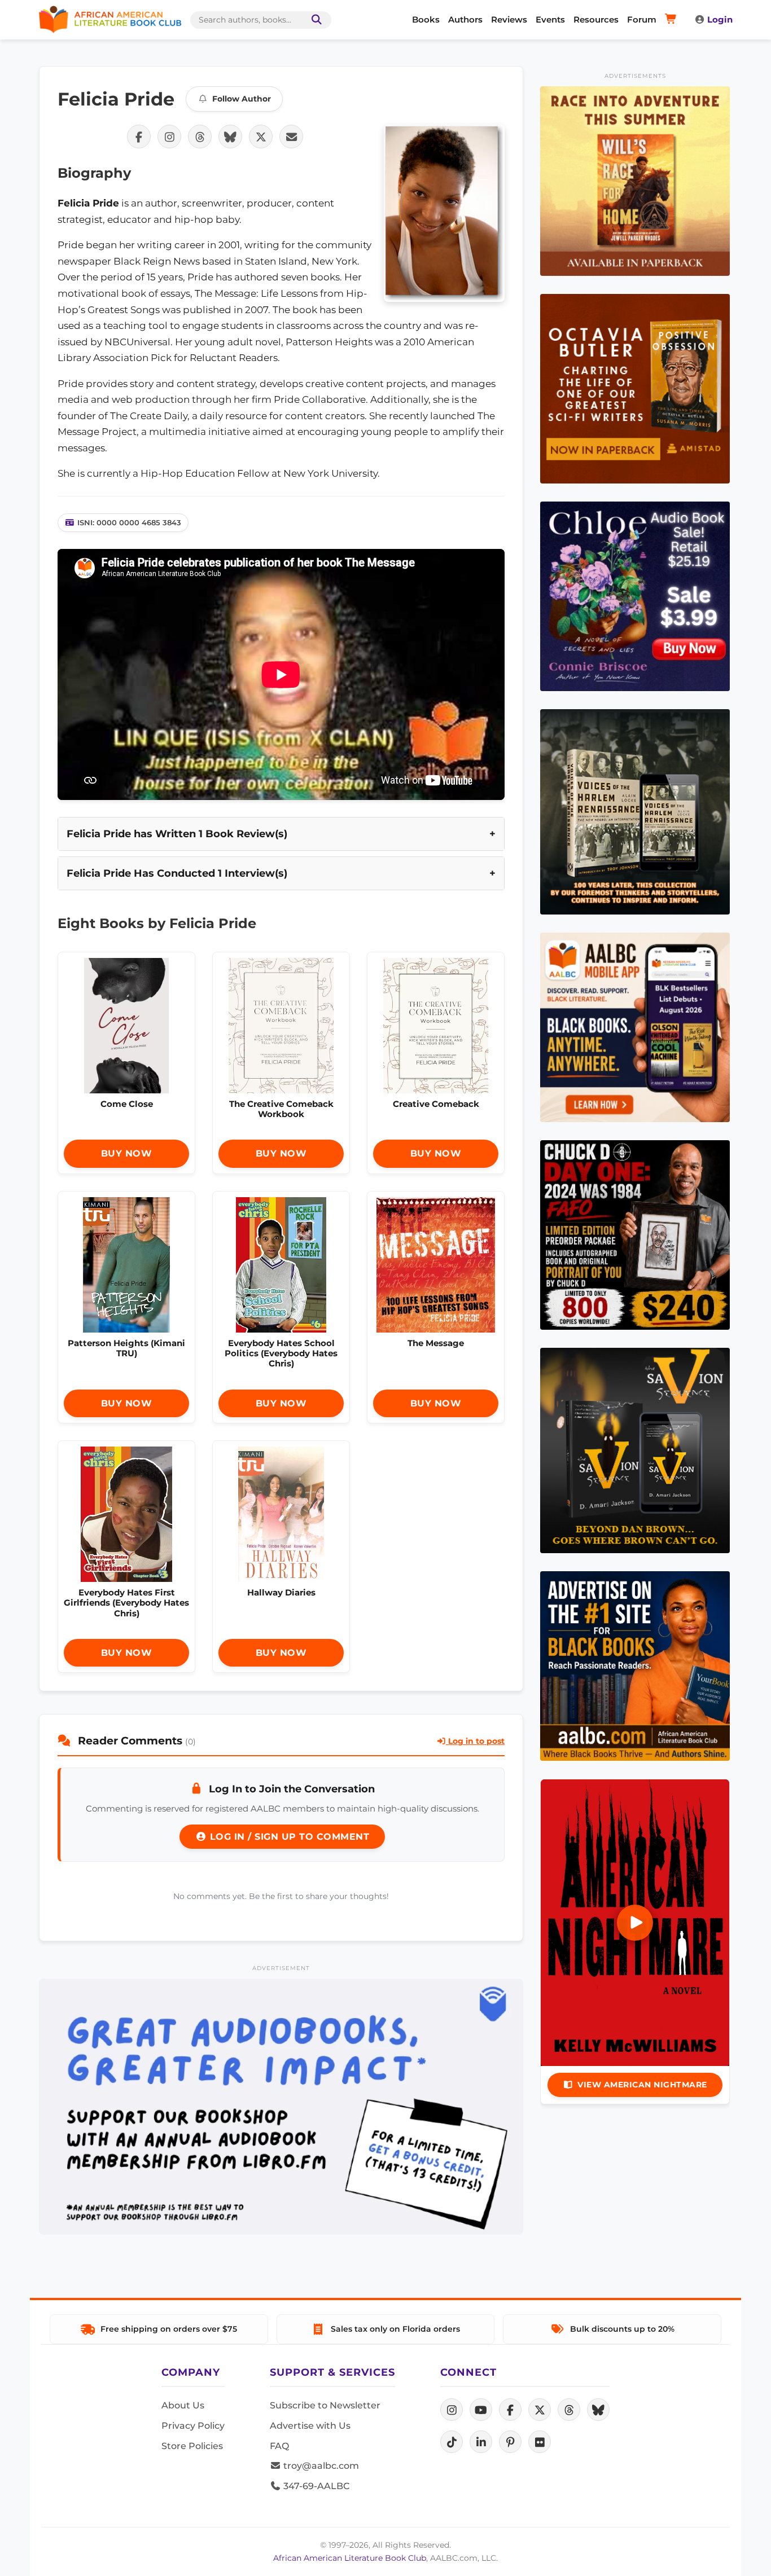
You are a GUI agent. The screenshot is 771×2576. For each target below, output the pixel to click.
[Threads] (569, 2410)
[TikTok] (452, 2442)
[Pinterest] (510, 2442)
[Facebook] (510, 2410)
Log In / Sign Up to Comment (288, 1837)
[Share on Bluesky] (230, 137)
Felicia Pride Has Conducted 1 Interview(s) (177, 873)
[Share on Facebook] (139, 137)
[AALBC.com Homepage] (110, 20)
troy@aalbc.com (320, 2466)
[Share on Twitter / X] (261, 137)
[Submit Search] (314, 20)
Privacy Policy (193, 2426)
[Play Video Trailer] (635, 1923)
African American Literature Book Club (350, 2558)
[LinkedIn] (481, 2442)
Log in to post (475, 1741)
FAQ (279, 2446)
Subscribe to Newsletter (325, 2405)
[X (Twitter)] (540, 2410)
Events (550, 19)
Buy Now (127, 1153)
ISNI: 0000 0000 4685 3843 (129, 522)
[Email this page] (291, 137)
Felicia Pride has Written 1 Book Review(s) (177, 834)
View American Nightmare (642, 2085)
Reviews (509, 19)
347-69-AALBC (315, 2486)
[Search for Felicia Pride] (444, 213)
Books (426, 19)
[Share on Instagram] (169, 137)
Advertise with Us (310, 2426)
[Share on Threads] (200, 137)
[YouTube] (481, 2410)
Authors (465, 19)
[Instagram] (452, 2410)
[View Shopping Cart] (673, 20)
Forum (642, 19)
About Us (183, 2405)
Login (720, 19)
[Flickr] (540, 2442)
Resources (596, 19)
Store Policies (192, 2446)
